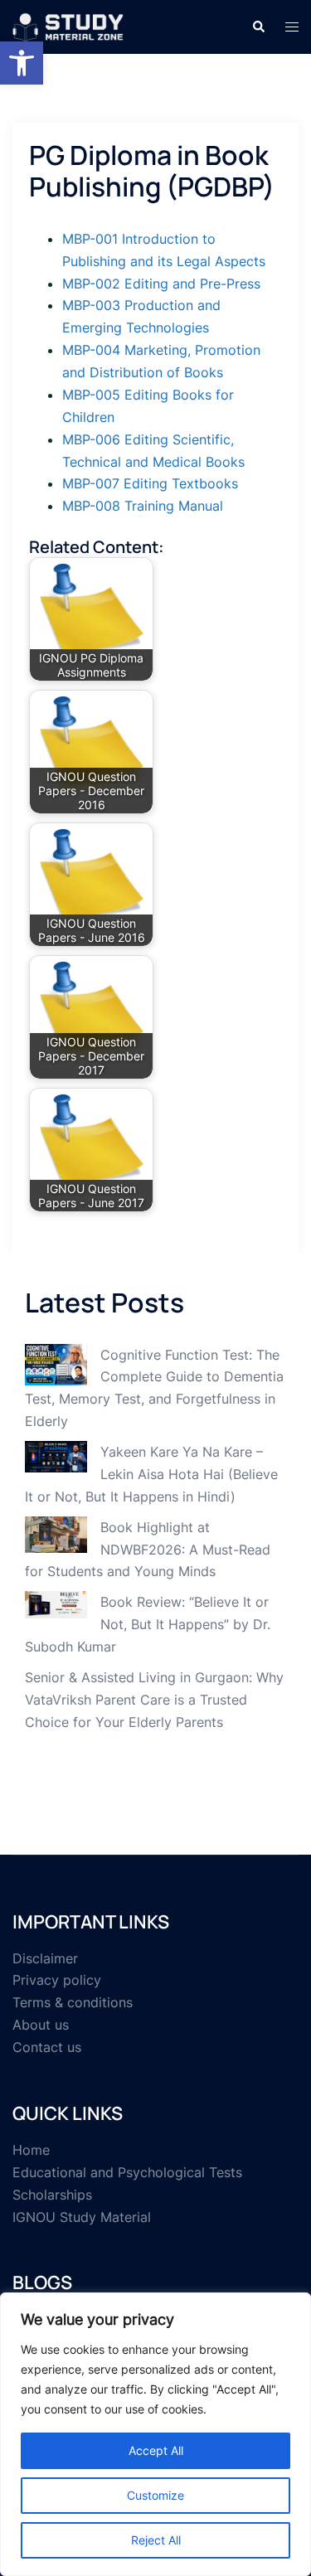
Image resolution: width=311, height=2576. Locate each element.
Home (31, 2150)
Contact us (47, 2047)
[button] (22, 63)
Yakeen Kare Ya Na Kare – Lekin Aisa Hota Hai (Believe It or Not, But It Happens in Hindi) (151, 1474)
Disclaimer (45, 1958)
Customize (155, 2495)
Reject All (156, 2540)
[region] (155, 2434)
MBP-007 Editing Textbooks (150, 483)
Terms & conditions (73, 2002)
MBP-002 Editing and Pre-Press (161, 284)
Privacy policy (57, 1980)
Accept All (156, 2450)
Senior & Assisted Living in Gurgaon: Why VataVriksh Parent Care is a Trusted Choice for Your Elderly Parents (154, 1700)
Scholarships (52, 2195)
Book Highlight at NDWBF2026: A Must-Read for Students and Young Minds (148, 1550)
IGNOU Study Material (82, 2217)
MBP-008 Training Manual (143, 506)
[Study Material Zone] (68, 26)
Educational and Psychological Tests (127, 2172)
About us (41, 2025)
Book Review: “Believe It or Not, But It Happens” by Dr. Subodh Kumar (148, 1624)
